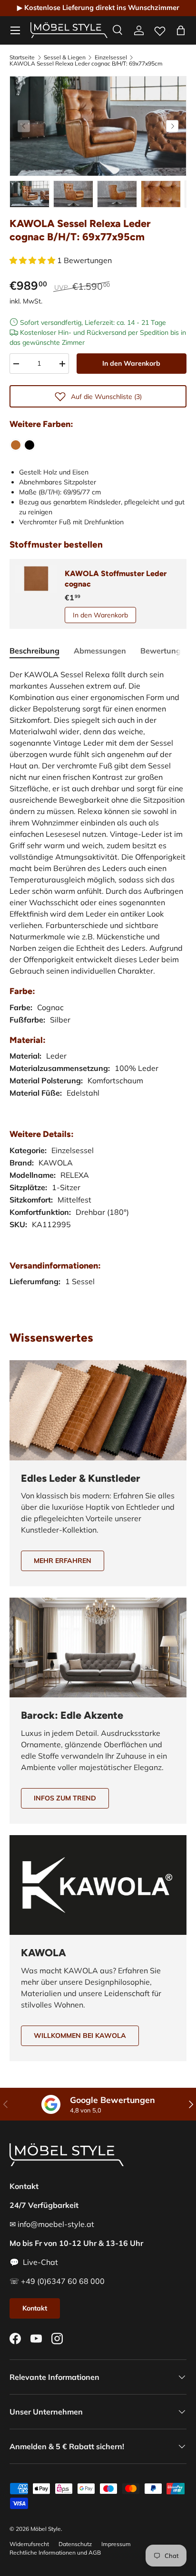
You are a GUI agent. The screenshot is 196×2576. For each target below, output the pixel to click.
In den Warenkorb (131, 363)
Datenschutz (75, 2544)
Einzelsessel (111, 57)
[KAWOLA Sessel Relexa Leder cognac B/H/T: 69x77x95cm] (16, 445)
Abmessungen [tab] (100, 651)
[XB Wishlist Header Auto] (160, 29)
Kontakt (35, 2308)
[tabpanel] (98, 987)
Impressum (116, 2544)
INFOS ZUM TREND (65, 1798)
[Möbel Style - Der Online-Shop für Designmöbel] (69, 30)
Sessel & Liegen (65, 57)
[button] (181, 30)
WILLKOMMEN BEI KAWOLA (80, 2036)
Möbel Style (46, 2529)
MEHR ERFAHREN (63, 1561)
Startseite (22, 57)
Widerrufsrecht (29, 2544)
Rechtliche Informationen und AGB (55, 2552)
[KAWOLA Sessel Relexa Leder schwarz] (29, 445)
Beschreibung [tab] (34, 651)
